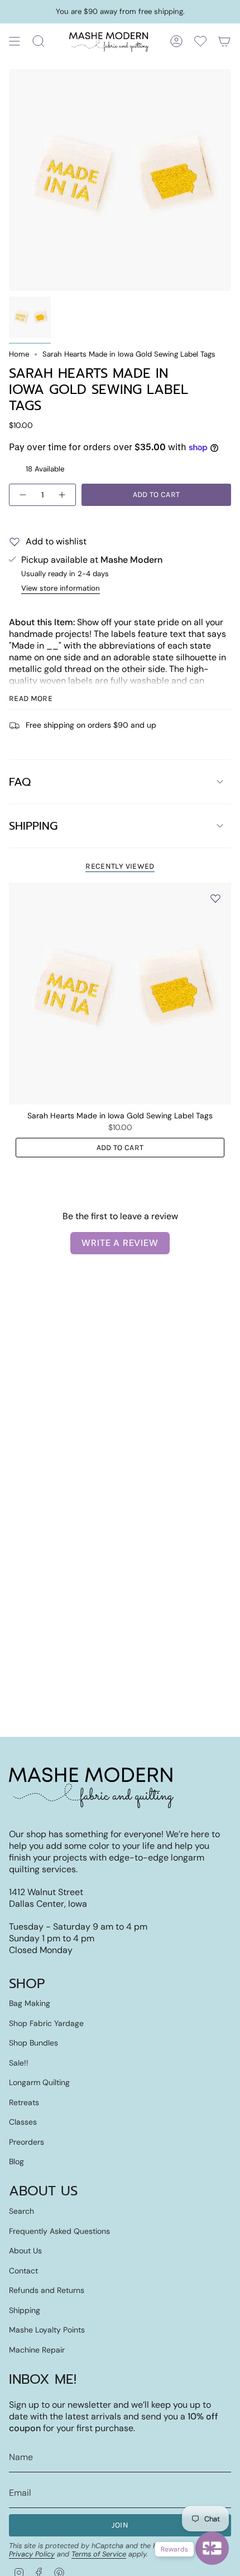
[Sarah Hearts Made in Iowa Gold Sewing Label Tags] (120, 994)
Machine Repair (37, 2350)
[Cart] (224, 41)
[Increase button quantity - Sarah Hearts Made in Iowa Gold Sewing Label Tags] (63, 495)
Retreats (24, 2102)
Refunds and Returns (47, 2290)
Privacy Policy (32, 2554)
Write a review (120, 1243)
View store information (61, 588)
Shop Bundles (33, 2043)
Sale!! (19, 2063)
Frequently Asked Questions (59, 2231)
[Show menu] (15, 41)
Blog (16, 2161)
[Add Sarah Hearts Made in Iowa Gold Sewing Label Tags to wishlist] (215, 898)
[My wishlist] (200, 41)
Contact (23, 2271)
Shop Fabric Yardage (46, 2023)
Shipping (33, 826)
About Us (25, 2251)
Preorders (27, 2142)
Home (19, 354)
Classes (23, 2122)
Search (21, 2211)
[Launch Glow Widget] (212, 2548)
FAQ (20, 782)
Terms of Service (99, 2554)
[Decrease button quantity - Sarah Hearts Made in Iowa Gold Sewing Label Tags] (22, 495)
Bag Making (30, 2003)
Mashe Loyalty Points (47, 2330)
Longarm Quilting (39, 2082)
